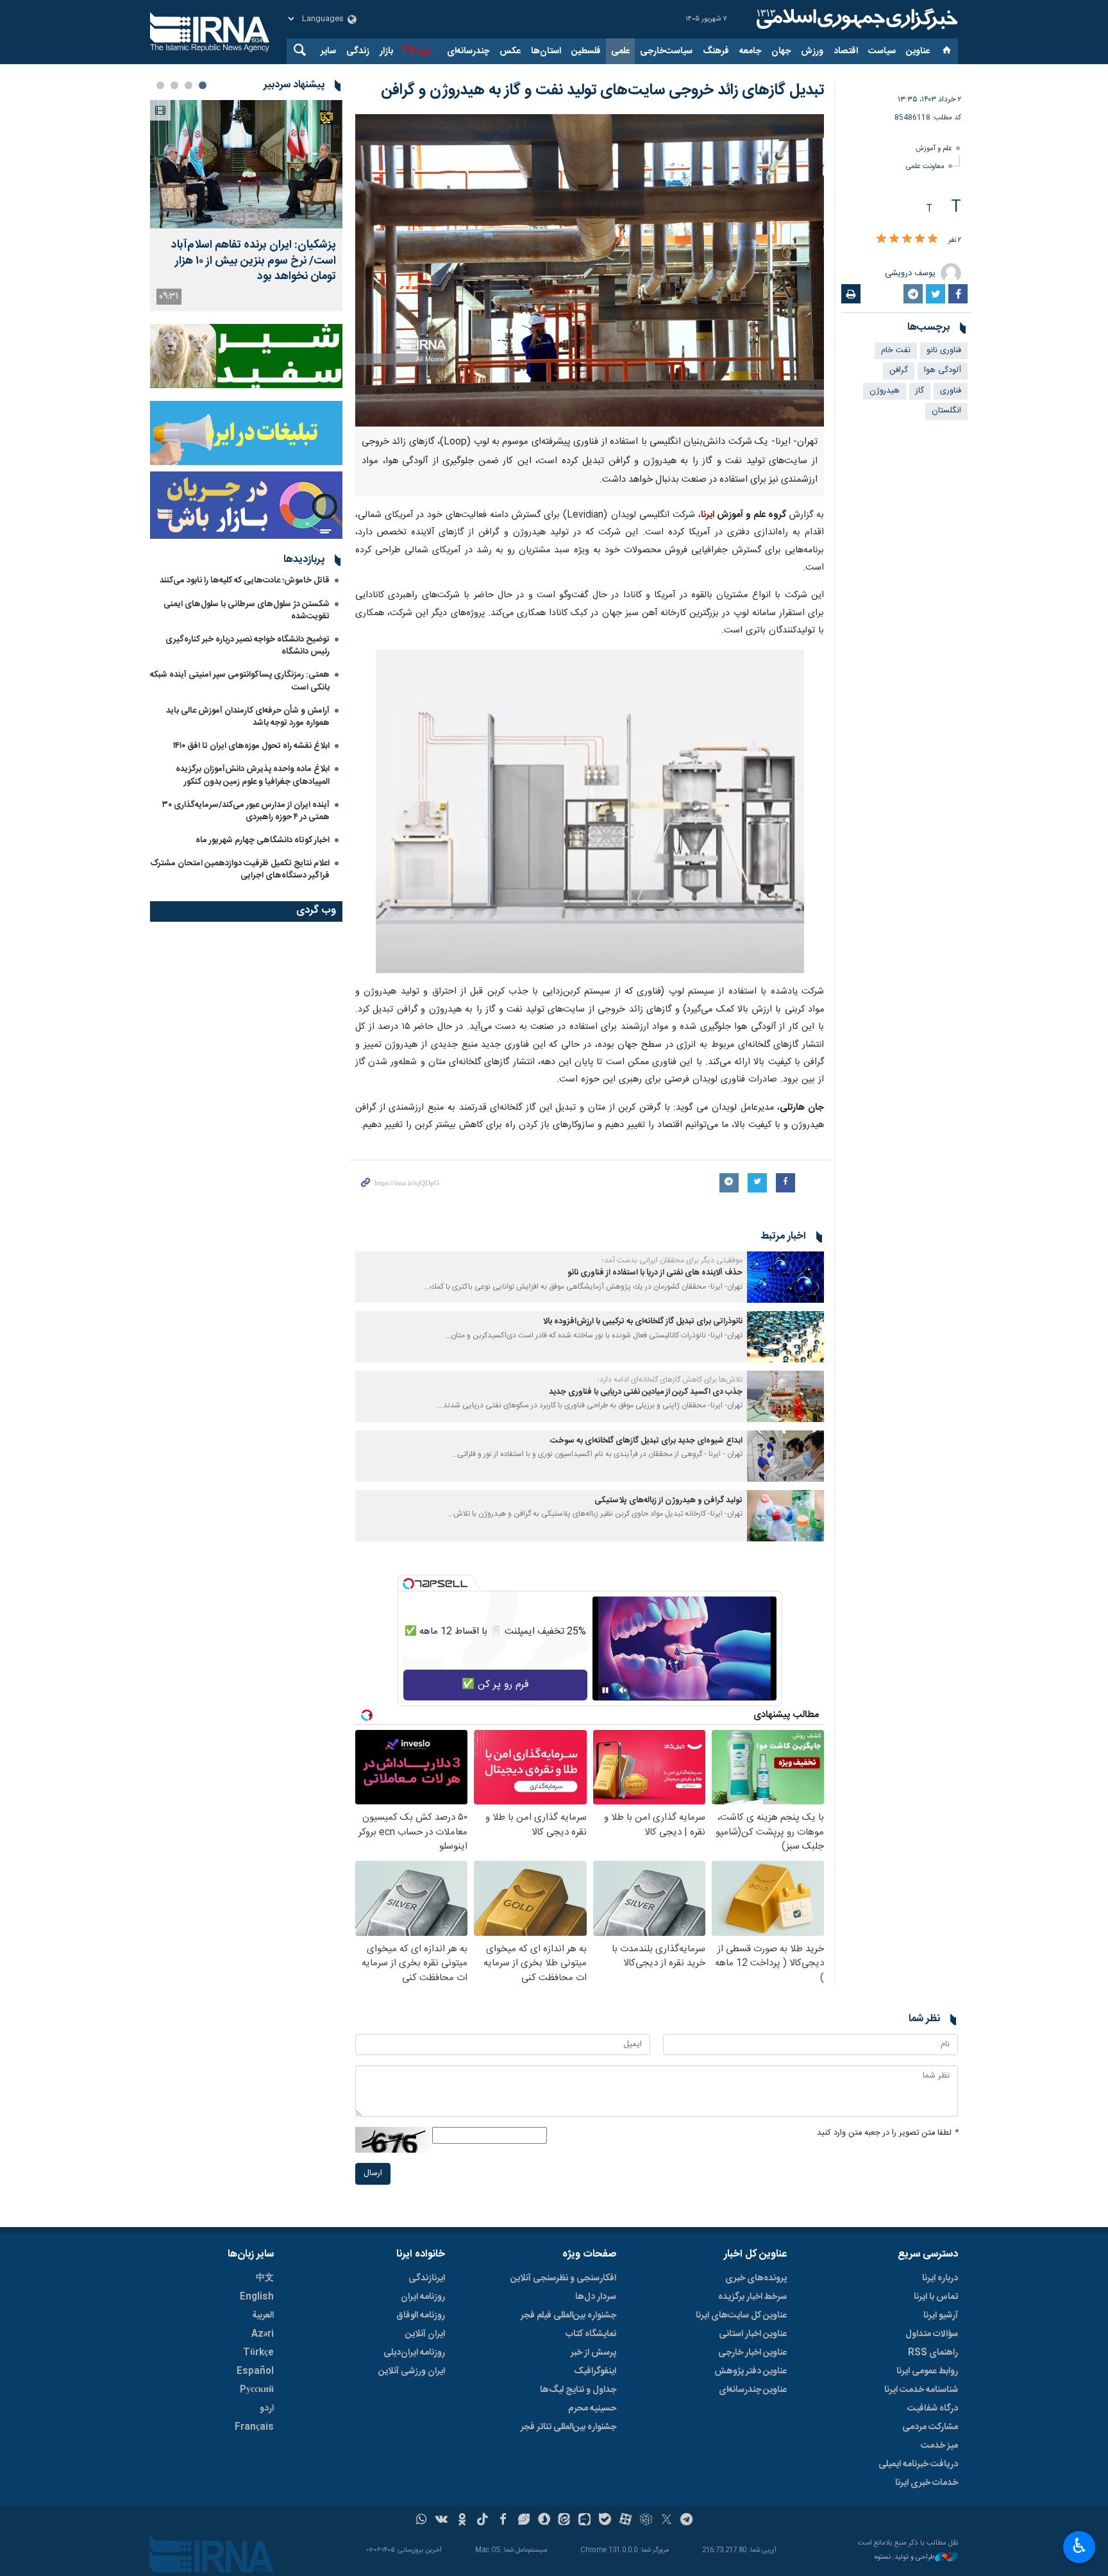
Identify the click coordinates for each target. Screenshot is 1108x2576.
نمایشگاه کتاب (591, 2334)
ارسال (373, 2173)
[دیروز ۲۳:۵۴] (246, 164)
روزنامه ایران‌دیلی (414, 2353)
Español (255, 2371)
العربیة (263, 2316)
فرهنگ (716, 51)
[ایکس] (667, 2521)
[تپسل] (408, 1584)
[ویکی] (441, 2521)
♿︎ (1079, 2546)
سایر (328, 51)
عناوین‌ (918, 51)
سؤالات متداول (932, 2334)
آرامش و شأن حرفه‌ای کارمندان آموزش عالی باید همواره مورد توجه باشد (248, 717)
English (257, 2297)
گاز (920, 391)
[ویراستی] (524, 2521)
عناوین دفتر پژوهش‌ (751, 2371)
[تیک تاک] (483, 2521)
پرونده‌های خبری (756, 2278)
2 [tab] (189, 85)
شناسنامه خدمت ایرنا (921, 2390)
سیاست (882, 51)
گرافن (899, 370)
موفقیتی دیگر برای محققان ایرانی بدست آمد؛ (672, 1260)
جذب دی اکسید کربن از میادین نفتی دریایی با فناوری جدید (646, 1392)
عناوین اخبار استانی (753, 2334)
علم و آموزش (934, 148)
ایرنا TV (416, 51)
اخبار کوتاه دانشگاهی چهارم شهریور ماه (263, 840)
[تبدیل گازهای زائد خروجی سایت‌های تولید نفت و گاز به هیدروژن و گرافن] (590, 270)
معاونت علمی (925, 166)
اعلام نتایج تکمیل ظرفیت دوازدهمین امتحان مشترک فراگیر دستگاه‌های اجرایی (240, 869)
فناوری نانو (944, 351)
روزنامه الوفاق (421, 2316)
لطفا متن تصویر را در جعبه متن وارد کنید (887, 2133)
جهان (781, 51)
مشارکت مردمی (930, 2427)
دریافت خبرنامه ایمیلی (918, 2464)
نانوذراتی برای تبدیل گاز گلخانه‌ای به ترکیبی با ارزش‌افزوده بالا (643, 1322)
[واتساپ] (422, 2521)
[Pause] (605, 1690)
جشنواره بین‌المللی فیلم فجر (568, 2316)
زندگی (358, 51)
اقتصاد (846, 51)
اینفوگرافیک (595, 2371)
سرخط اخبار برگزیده (752, 2297)
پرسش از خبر (593, 2353)
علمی (620, 51)
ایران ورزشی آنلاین (412, 2371)
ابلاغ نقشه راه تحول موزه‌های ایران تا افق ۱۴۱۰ (251, 746)
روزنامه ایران (423, 2297)
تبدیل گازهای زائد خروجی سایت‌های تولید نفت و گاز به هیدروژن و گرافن (602, 90)
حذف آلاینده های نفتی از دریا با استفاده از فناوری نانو (655, 1273)
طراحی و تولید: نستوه (905, 2558)
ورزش (812, 51)
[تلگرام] (687, 2521)
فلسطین (586, 51)
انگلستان (946, 411)
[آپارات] (625, 2521)
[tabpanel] (246, 206)
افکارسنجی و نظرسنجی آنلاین (563, 2278)
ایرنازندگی (427, 2278)
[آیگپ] (584, 2521)
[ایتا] (565, 2521)
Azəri (263, 2334)
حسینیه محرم (592, 2409)
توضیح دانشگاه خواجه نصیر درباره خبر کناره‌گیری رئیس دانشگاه (248, 646)
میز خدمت (939, 2446)
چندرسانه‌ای (468, 51)
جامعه (750, 51)
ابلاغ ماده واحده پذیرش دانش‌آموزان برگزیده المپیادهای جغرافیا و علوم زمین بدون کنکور (253, 775)
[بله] (605, 2521)
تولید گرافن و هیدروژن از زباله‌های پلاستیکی (668, 1501)
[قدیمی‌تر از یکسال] (785, 1277)
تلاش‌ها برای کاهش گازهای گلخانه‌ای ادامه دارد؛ (670, 1380)
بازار (386, 51)
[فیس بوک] (503, 2521)
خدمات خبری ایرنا (927, 2483)
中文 (265, 2278)
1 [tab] (203, 85)
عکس (510, 51)
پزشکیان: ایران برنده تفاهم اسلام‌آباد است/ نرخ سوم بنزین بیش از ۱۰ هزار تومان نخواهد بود (254, 261)
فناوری (951, 391)
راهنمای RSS (933, 2353)
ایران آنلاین (425, 2334)
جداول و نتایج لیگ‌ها (578, 2390)
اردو (267, 2409)
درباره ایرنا (940, 2278)
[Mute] (623, 1690)
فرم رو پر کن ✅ (495, 1685)
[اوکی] (462, 2521)
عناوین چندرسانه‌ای (753, 2390)
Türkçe (258, 2353)
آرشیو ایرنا (941, 2316)
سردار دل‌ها (596, 2297)
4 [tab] (160, 85)
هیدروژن (885, 391)
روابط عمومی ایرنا (927, 2371)
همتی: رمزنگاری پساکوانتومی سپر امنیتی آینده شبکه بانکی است (240, 681)
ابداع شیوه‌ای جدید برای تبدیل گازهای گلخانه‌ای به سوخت (646, 1441)
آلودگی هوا (943, 370)
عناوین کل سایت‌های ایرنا (741, 2316)
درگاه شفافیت (933, 2409)
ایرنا (855, 19)
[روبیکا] (646, 2521)
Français (254, 2427)
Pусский (257, 2390)
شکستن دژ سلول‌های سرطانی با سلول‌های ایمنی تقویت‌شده (247, 610)
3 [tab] (174, 85)
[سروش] (544, 2521)
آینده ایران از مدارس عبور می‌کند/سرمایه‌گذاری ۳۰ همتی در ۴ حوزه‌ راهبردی (246, 811)
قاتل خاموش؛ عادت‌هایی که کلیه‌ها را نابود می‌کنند (245, 580)
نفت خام (896, 351)
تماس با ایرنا (936, 2297)
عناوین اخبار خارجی (752, 2353)
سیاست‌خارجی (666, 51)
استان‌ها (546, 51)
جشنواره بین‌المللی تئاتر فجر (568, 2427)
